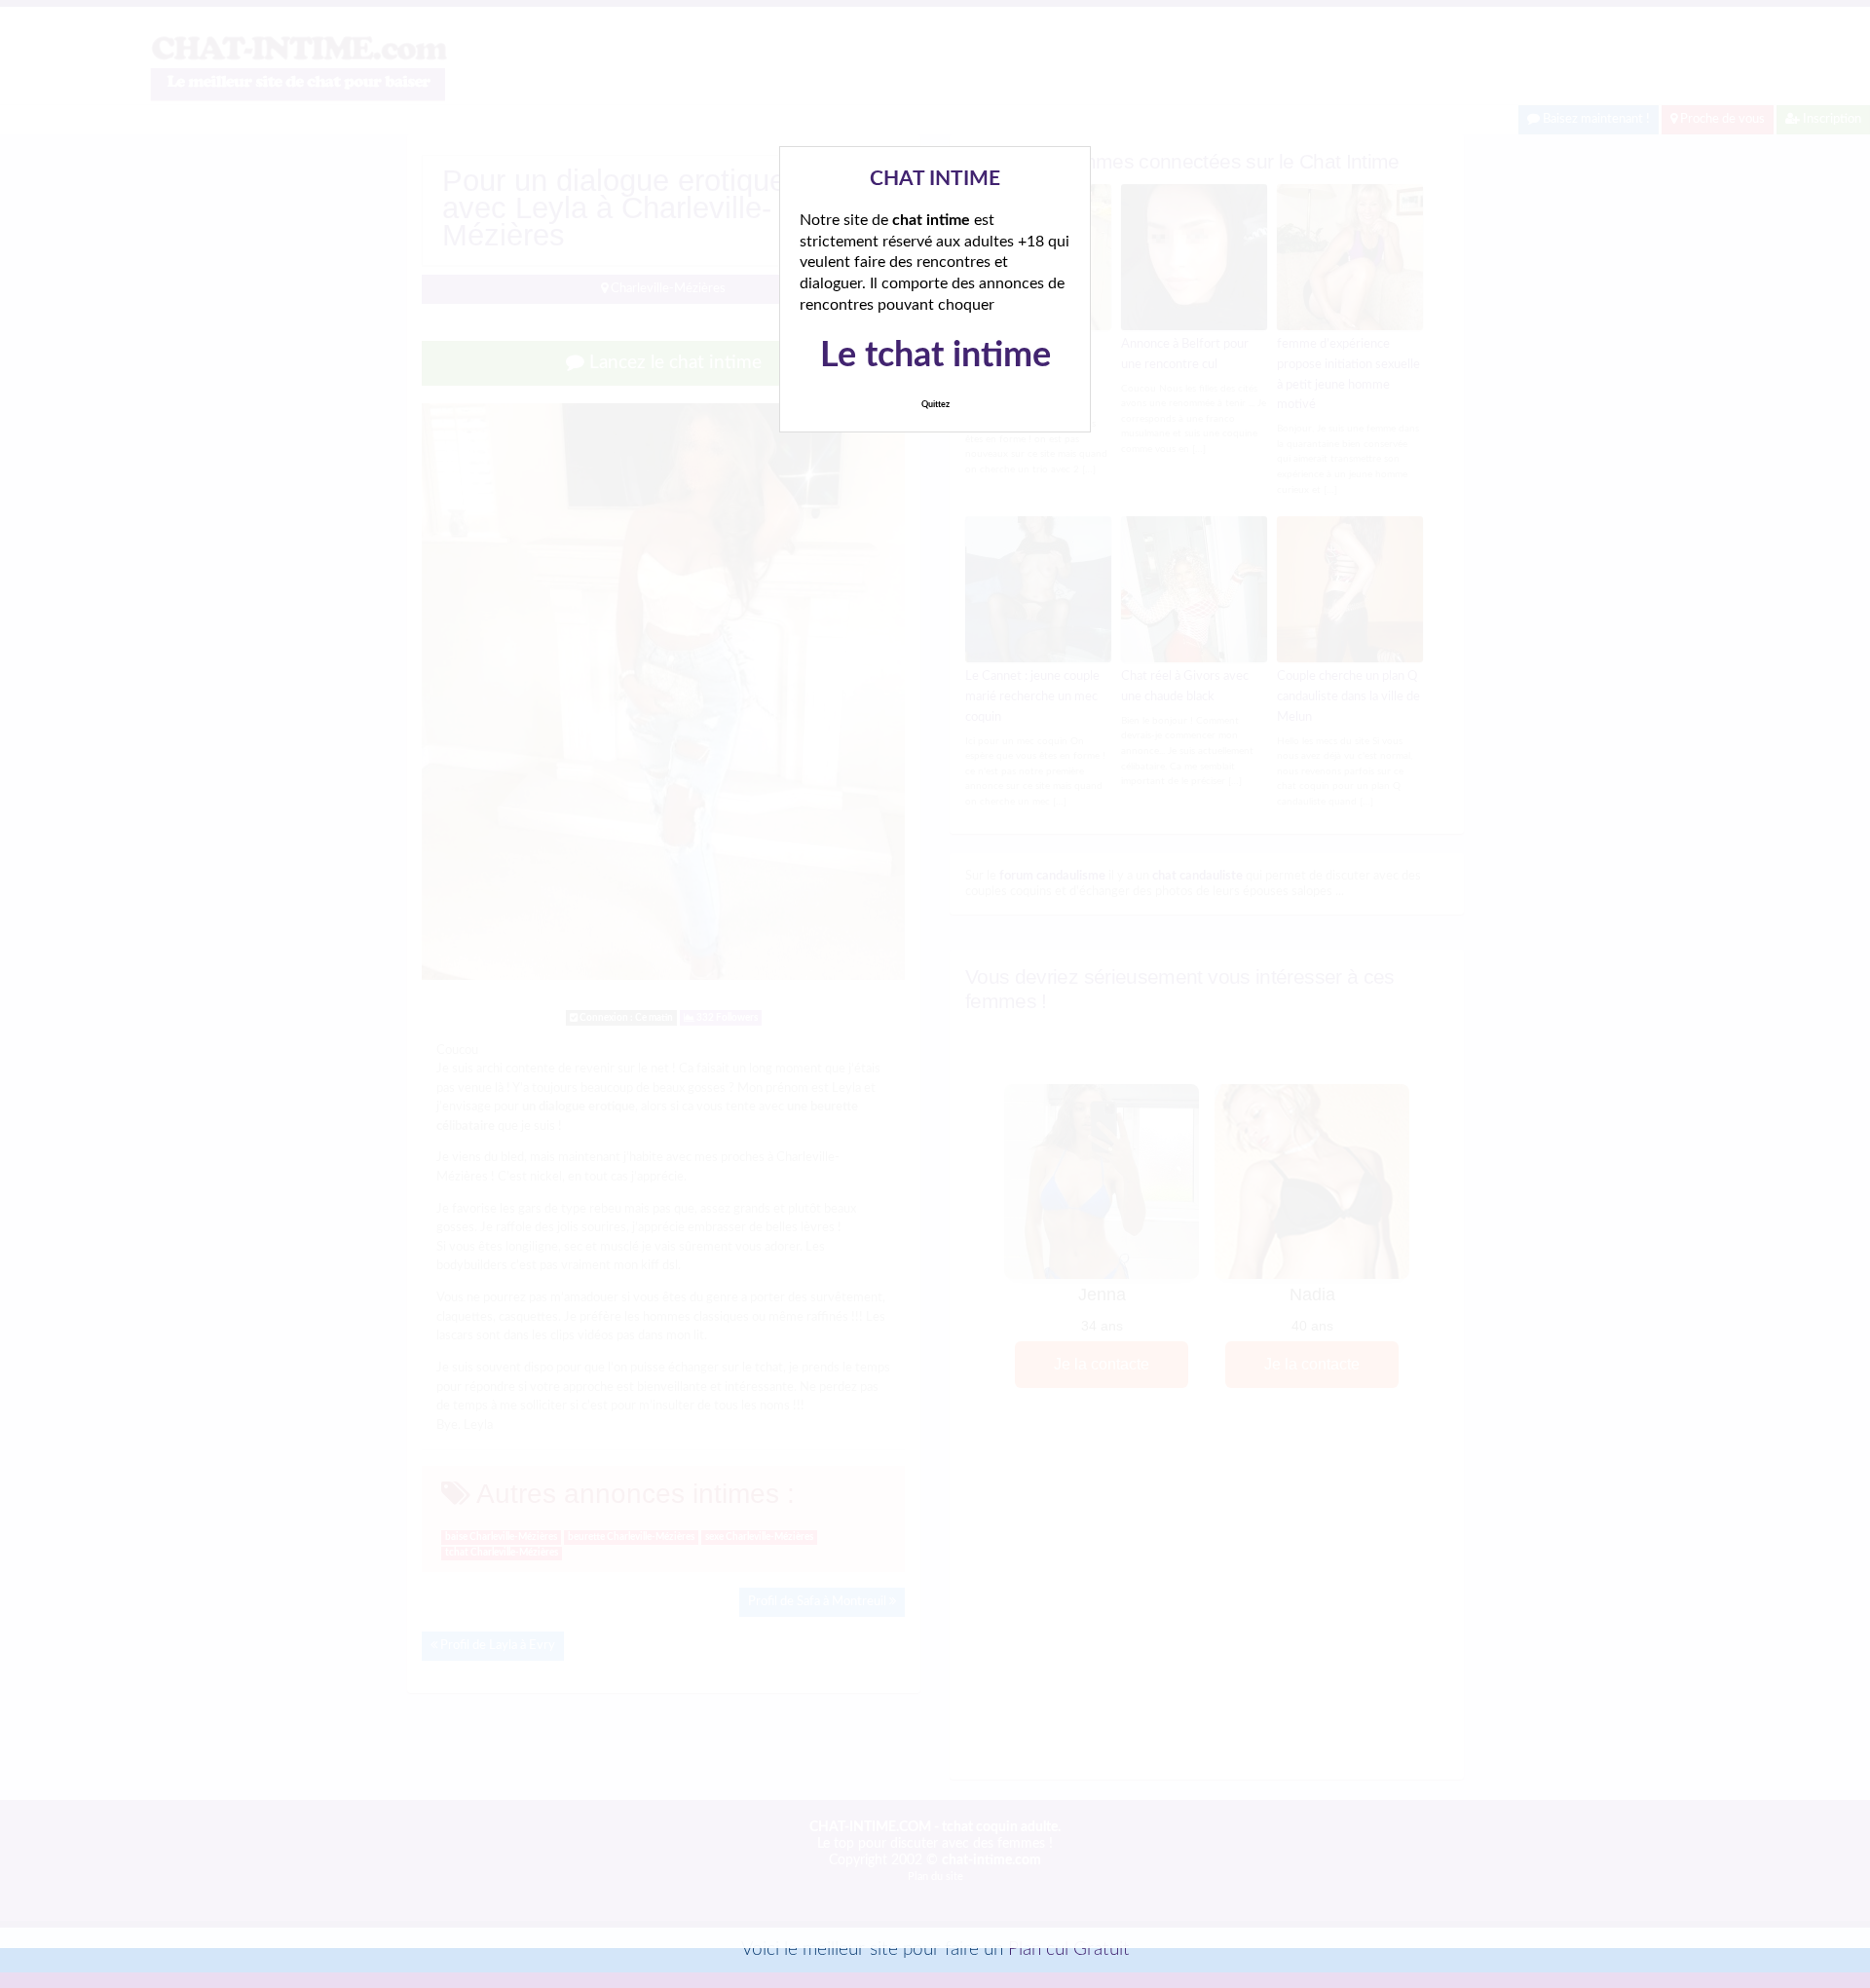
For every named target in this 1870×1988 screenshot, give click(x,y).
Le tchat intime (935, 356)
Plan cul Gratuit (1069, 1950)
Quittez (935, 405)
